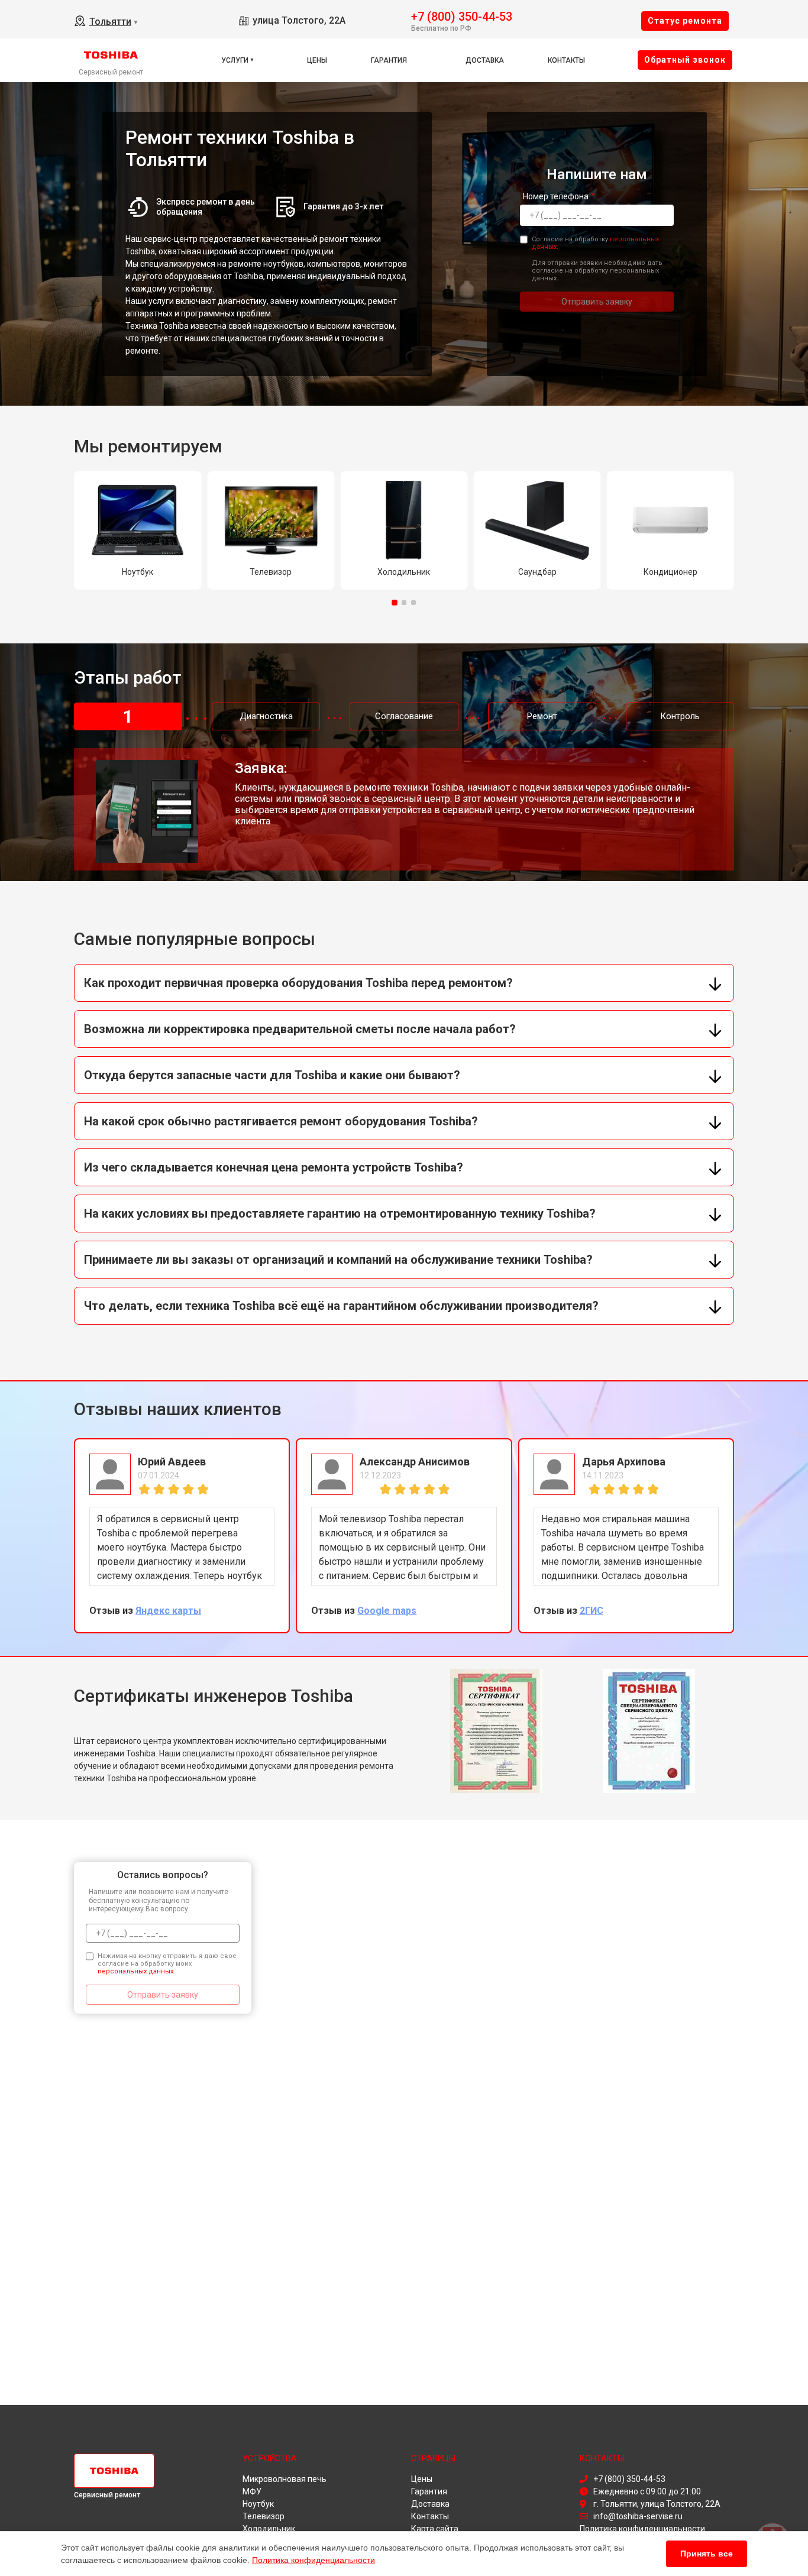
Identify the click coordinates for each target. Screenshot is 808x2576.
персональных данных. (136, 1971)
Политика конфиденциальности (313, 2560)
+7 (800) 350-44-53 (462, 16)
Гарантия (389, 60)
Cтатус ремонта (685, 21)
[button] (395, 603)
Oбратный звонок (685, 60)
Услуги (235, 60)
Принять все (707, 2554)
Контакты (566, 60)
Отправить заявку (597, 302)
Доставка (485, 60)
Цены (317, 60)
